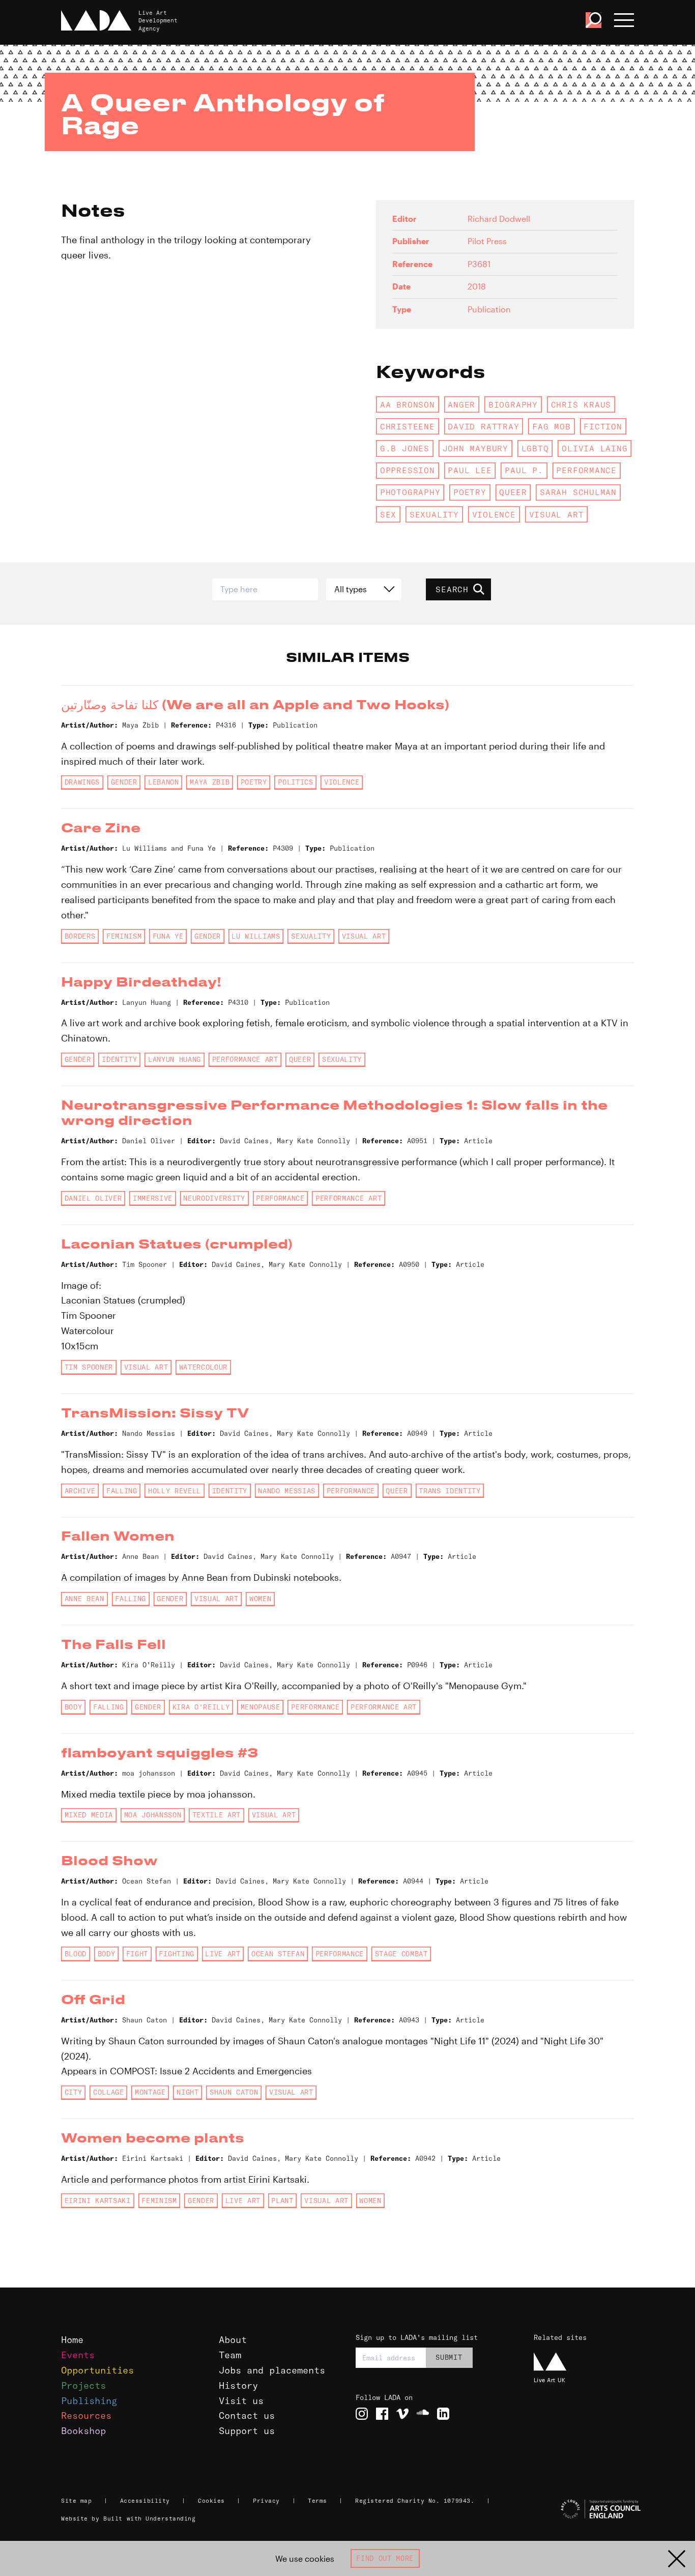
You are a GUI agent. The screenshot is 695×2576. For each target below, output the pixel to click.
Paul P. (524, 470)
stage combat (401, 1954)
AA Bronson (408, 404)
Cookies (211, 2501)
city (74, 2092)
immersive (153, 1198)
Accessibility (145, 2501)
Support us (247, 2431)
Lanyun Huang (175, 1059)
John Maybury (475, 448)
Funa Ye (168, 936)
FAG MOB (552, 426)
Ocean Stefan (278, 1954)
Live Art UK (550, 2380)
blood (76, 1954)
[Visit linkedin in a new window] (443, 2414)
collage (109, 2092)
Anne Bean (84, 1599)
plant (282, 2201)
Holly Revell (175, 1491)
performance (586, 470)
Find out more (385, 2558)
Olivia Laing (595, 448)
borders (80, 936)
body (74, 1707)
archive (80, 1491)
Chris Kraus (581, 404)
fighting (176, 1954)
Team (230, 2355)
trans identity (450, 1491)
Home (72, 2340)
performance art (245, 1059)
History (238, 2385)
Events (78, 2355)
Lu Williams (256, 936)
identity (119, 1059)
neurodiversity (214, 1198)
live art (223, 1954)
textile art (216, 1815)
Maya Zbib (210, 782)
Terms (317, 2501)
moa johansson (153, 1815)
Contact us (247, 2415)
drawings (82, 782)
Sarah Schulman (578, 492)
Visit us (241, 2401)
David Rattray (483, 426)
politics (295, 782)
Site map (76, 2501)
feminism (124, 936)
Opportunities (97, 2370)
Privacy (266, 2501)
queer (513, 492)
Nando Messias (287, 1491)
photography (410, 492)
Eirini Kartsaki (98, 2201)
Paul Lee (470, 470)
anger (461, 404)
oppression (408, 470)
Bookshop (83, 2431)
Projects (83, 2385)
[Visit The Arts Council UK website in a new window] (584, 2509)
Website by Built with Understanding (128, 2519)
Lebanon (164, 782)
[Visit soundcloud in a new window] (423, 2414)
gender (124, 782)
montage (150, 2092)
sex (388, 514)
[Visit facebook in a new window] (382, 2414)
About (233, 2340)
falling (122, 1491)
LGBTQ (535, 448)
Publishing (89, 2401)
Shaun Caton (234, 2092)
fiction (603, 426)
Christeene (408, 426)
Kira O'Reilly (201, 1707)
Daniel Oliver (93, 1198)
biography (513, 404)
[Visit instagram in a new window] (362, 2414)
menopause (260, 1707)
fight (137, 1954)
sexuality (434, 514)
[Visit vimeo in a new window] (402, 2414)
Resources (86, 2415)
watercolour (203, 1367)
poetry (470, 492)
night (187, 2092)
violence (494, 514)
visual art (557, 514)
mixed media (89, 1815)
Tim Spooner (89, 1367)
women (260, 1599)
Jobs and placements (272, 2370)
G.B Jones (405, 448)
